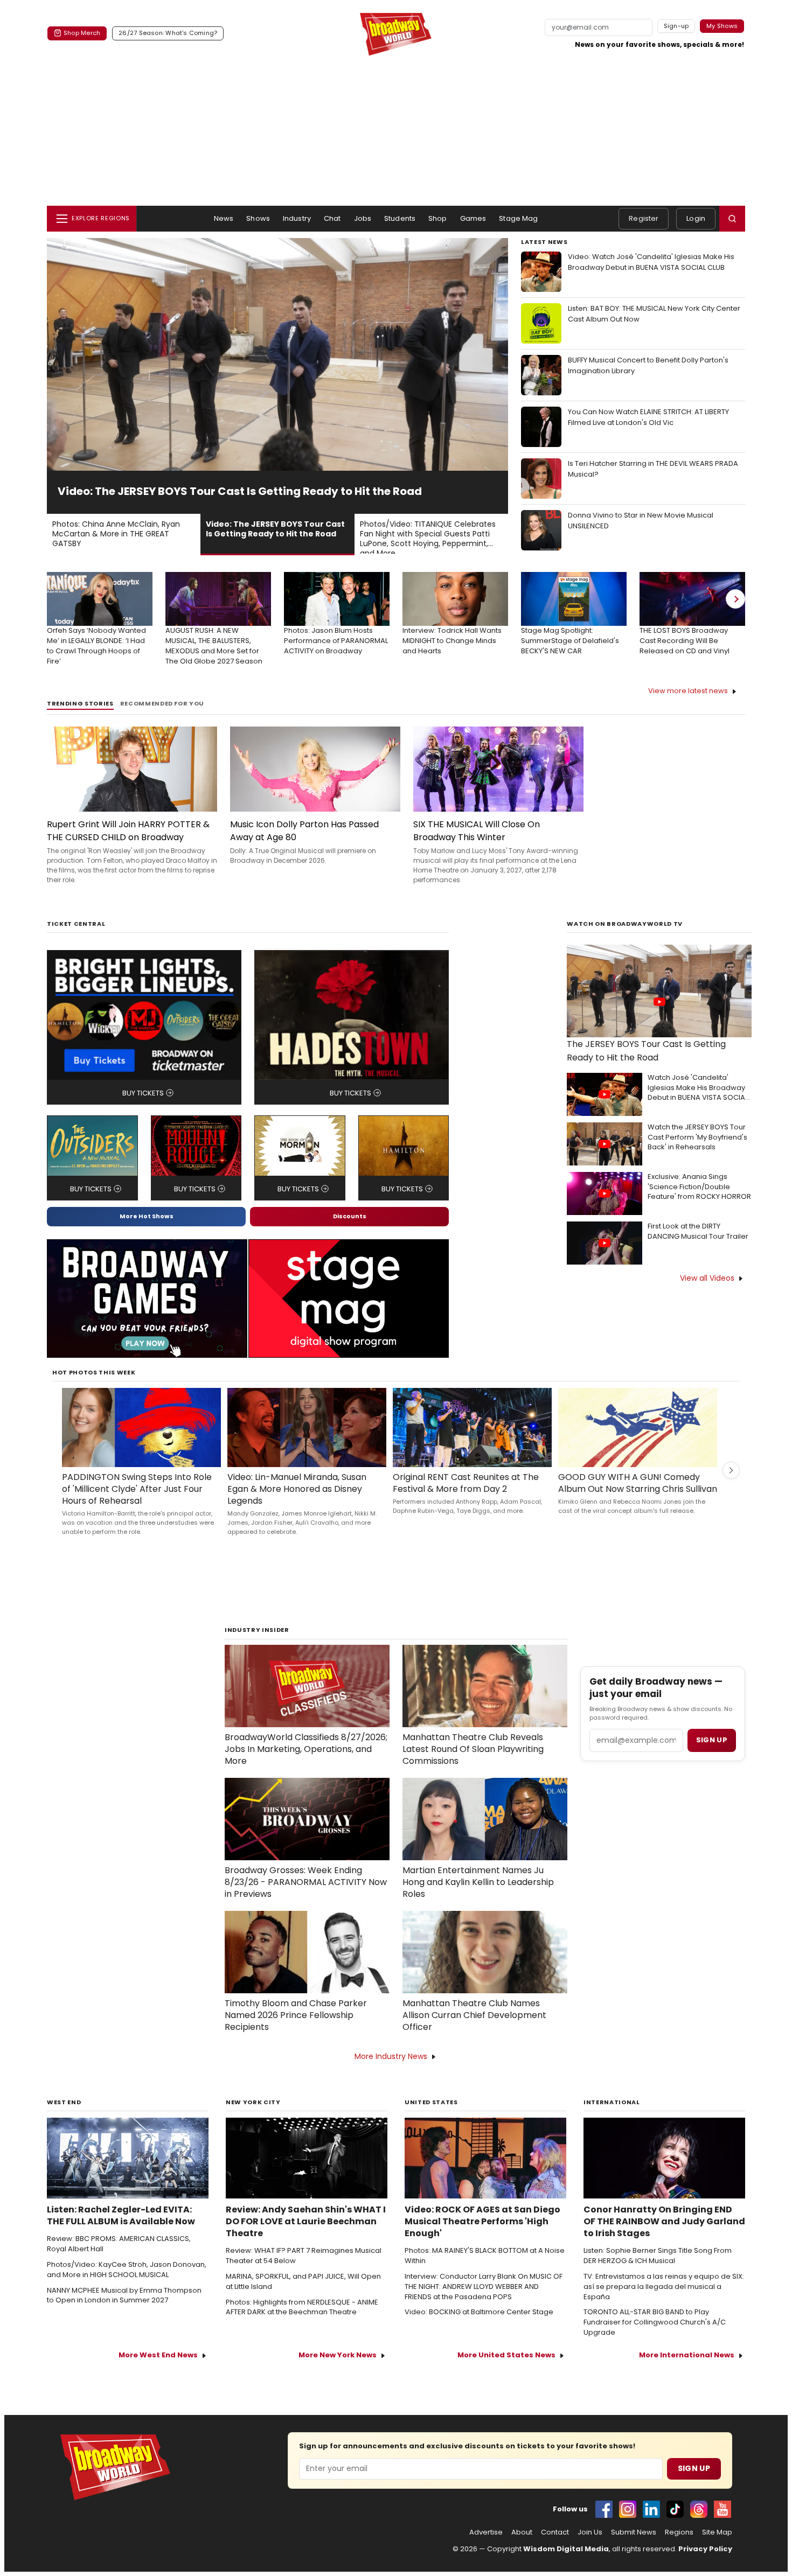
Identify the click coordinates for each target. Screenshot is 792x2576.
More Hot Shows (147, 1231)
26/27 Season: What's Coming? (168, 33)
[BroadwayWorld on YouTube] (722, 2524)
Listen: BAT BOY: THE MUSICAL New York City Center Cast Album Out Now (654, 314)
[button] (732, 219)
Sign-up (676, 26)
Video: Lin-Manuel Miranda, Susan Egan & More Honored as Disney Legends (297, 1504)
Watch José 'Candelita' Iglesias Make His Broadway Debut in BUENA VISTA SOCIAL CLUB (698, 1103)
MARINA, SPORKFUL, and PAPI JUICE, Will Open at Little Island (303, 2296)
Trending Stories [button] (80, 718)
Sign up (712, 1754)
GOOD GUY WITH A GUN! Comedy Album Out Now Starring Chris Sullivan (638, 1498)
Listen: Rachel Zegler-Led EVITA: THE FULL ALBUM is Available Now (121, 2230)
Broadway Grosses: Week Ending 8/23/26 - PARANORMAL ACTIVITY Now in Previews (306, 1897)
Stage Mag (518, 218)
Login (696, 218)
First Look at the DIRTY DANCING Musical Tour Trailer (698, 1246)
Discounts (350, 1231)
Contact (555, 2547)
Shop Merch (82, 33)
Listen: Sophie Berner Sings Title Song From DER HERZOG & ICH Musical (658, 2270)
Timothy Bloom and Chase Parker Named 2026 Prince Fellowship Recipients (296, 2030)
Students (400, 218)
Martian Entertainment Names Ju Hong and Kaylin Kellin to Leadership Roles (478, 1897)
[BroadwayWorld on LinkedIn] (651, 2524)
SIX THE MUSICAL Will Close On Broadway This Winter (477, 845)
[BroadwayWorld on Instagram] (628, 2524)
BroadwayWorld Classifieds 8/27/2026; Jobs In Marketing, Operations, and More (306, 1764)
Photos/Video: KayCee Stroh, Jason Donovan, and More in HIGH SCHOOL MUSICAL (127, 2284)
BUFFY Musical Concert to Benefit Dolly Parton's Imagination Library (648, 365)
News (224, 218)
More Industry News (391, 2071)
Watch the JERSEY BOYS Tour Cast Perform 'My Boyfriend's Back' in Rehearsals (697, 1152)
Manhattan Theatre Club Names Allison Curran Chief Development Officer (474, 2030)
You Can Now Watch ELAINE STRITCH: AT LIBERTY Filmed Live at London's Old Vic (648, 417)
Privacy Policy (705, 2563)
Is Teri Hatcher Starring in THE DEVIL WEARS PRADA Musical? (653, 469)
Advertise (486, 2547)
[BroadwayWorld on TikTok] (675, 2524)
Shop (438, 218)
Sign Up (694, 2483)
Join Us (590, 2547)
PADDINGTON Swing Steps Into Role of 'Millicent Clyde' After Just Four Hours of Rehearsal (137, 1504)
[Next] (735, 613)
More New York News (338, 2369)
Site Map (717, 2547)
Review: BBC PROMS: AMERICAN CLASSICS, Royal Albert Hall (119, 2259)
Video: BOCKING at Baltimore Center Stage (479, 2327)
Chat (332, 218)
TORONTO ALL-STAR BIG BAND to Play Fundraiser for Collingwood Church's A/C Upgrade (655, 2337)
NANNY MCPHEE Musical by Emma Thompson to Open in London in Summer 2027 (124, 2310)
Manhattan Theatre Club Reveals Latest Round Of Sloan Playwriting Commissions (473, 1764)
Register (644, 218)
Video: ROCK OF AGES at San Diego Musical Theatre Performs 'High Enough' (482, 2236)
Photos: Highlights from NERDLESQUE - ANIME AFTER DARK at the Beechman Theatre (302, 2322)
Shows (258, 218)
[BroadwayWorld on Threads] (699, 2524)
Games (473, 218)
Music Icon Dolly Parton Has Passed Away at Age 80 (304, 845)
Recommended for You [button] (162, 718)
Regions (679, 2547)
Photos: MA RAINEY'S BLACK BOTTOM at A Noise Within (485, 2270)
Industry (297, 218)
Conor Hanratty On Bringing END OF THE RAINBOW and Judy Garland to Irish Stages (664, 2236)
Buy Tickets (143, 1108)
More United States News (506, 2369)
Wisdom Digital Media (566, 2563)
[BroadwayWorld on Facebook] (604, 2524)
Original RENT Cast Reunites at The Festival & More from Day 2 (466, 1498)
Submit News (634, 2547)
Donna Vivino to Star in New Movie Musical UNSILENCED (641, 521)
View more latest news (688, 705)
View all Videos (707, 1293)
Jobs (363, 218)
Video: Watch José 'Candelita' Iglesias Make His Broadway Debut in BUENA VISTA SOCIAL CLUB (651, 262)
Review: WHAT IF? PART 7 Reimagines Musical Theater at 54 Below (304, 2270)
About (522, 2547)
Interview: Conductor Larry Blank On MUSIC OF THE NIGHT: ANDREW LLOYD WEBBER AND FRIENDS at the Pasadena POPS (484, 2301)
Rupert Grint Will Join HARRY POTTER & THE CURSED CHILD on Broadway (128, 845)
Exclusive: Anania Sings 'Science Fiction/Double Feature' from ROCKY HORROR (699, 1202)
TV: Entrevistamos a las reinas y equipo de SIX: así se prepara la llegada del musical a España (664, 2301)
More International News (687, 2369)
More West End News (158, 2369)
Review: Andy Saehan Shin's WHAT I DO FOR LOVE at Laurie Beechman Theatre (306, 2236)
